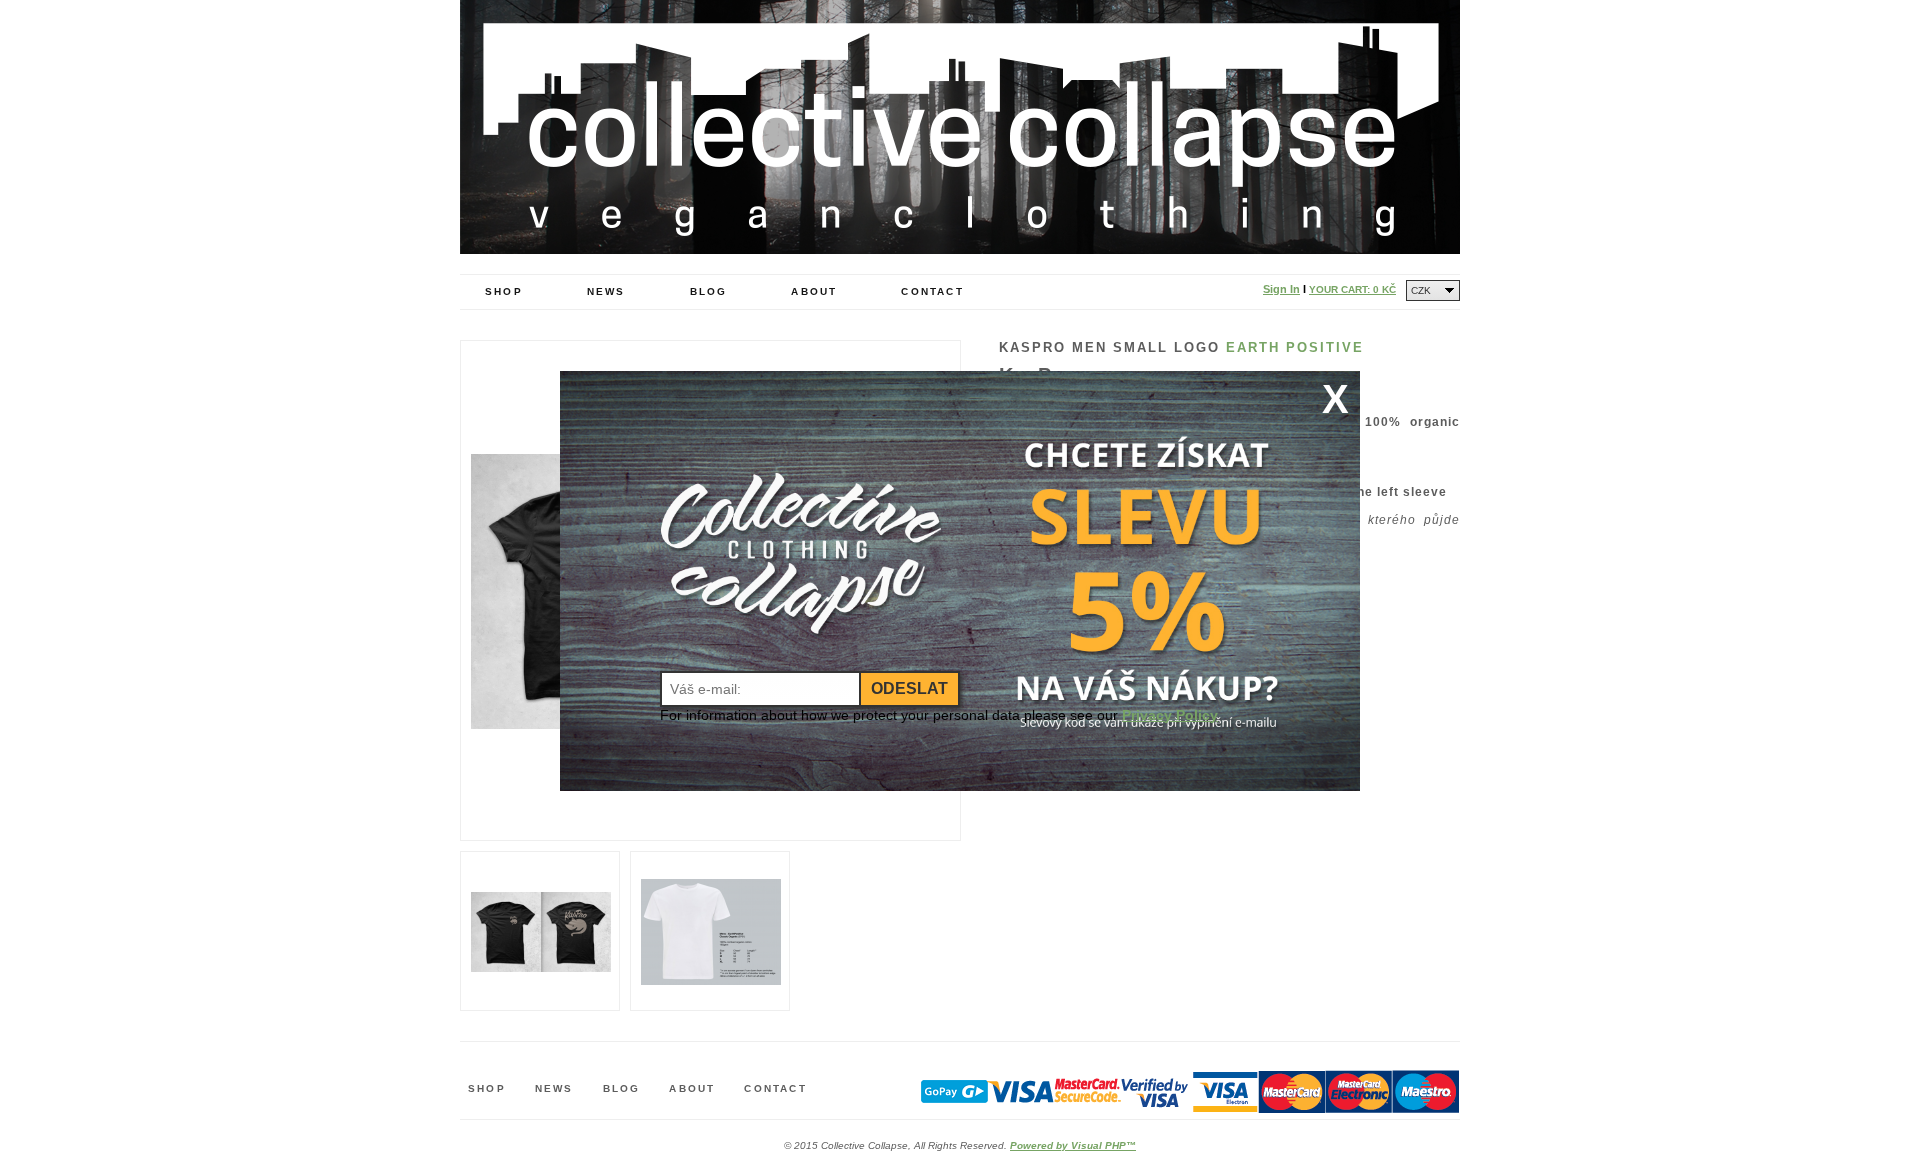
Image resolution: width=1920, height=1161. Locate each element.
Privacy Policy (1170, 715)
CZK (1421, 290)
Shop (504, 291)
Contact (932, 291)
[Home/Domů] (960, 249)
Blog (709, 291)
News (606, 291)
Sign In (1281, 289)
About (814, 291)
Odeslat (909, 688)
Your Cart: (1352, 289)
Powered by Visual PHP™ (1073, 1145)
